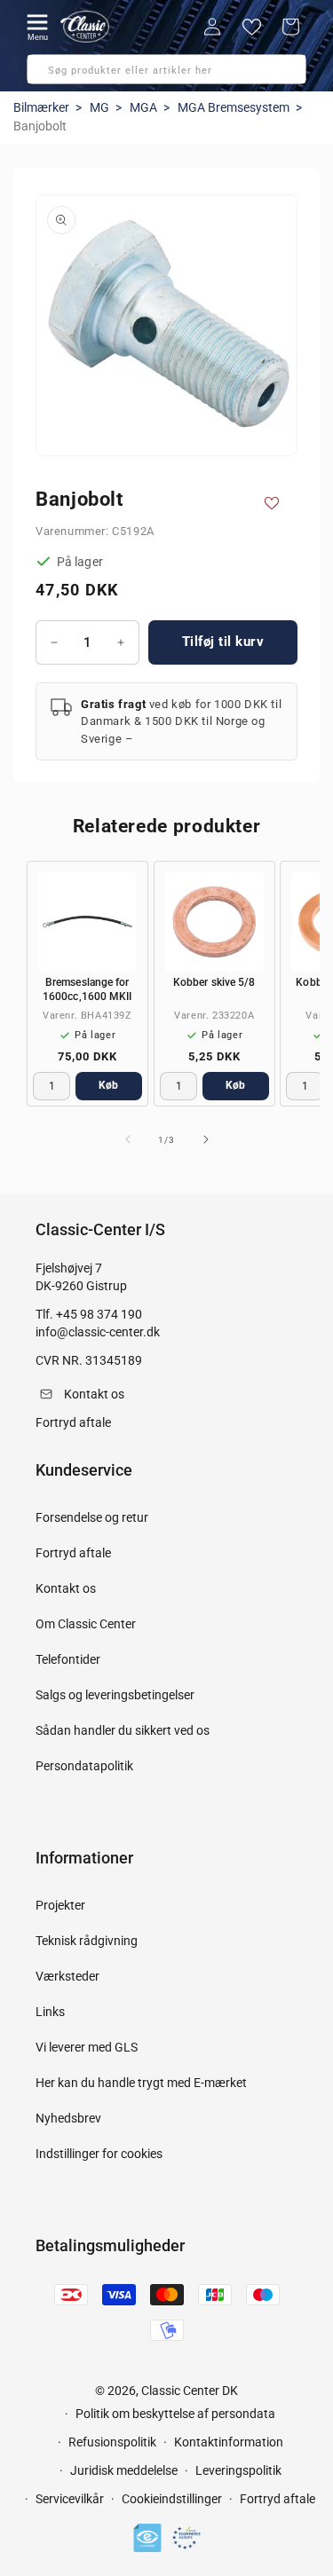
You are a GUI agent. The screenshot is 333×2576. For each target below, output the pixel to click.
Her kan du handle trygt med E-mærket (141, 2083)
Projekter (60, 1905)
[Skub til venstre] (128, 1139)
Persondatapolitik (84, 1766)
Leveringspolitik (238, 2470)
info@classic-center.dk (98, 1332)
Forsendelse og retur (92, 1517)
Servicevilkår (70, 2499)
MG (99, 107)
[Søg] (46, 75)
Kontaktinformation (229, 2442)
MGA (143, 107)
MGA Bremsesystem (234, 107)
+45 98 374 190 (99, 1314)
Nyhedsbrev (68, 2118)
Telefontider (68, 1659)
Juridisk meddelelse (124, 2470)
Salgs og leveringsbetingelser (115, 1695)
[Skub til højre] (206, 1139)
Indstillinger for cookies (99, 2154)
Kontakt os (66, 1588)
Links (50, 2012)
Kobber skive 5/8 (214, 982)
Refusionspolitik (112, 2442)
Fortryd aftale (73, 1553)
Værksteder (67, 1976)
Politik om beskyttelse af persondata (175, 2414)
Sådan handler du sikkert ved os (123, 1730)
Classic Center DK (190, 2391)
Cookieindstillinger (172, 2499)
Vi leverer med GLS (87, 2047)
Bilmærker (41, 107)
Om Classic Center (86, 1624)
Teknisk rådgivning (87, 1941)
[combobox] (166, 69)
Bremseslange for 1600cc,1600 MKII (87, 989)
